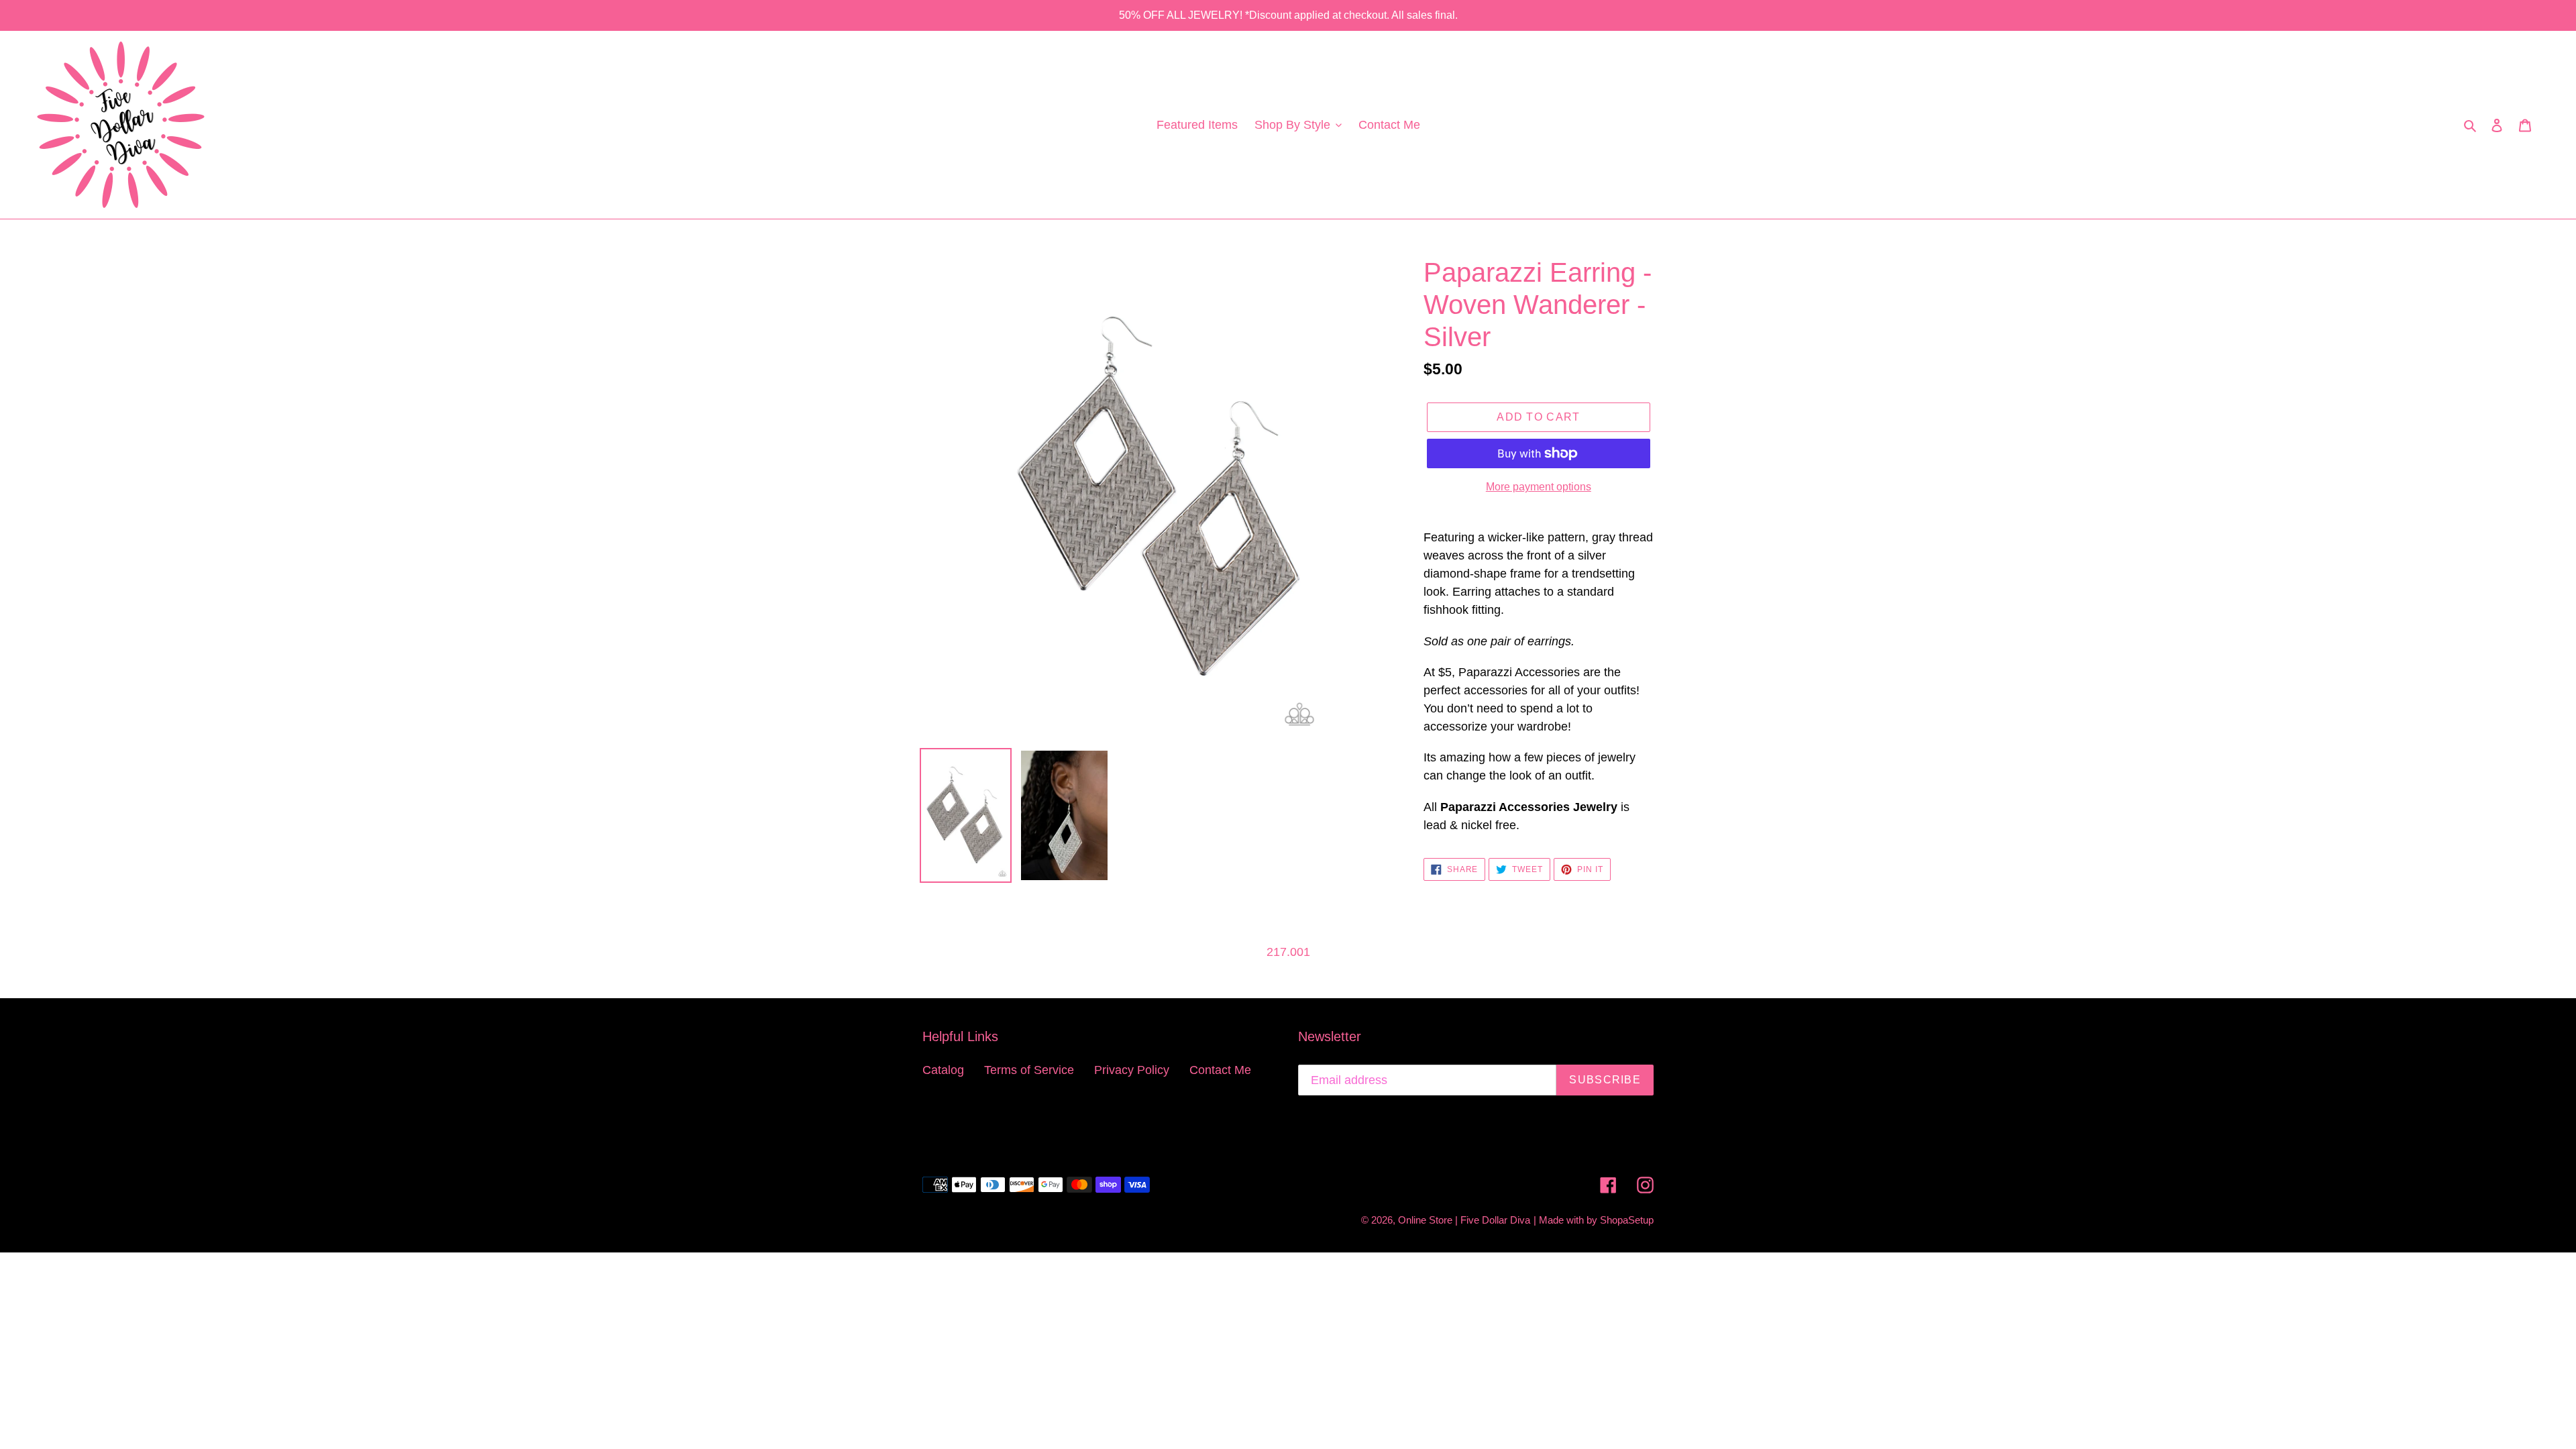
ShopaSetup (1627, 1220)
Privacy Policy (1132, 1070)
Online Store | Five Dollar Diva (1464, 1220)
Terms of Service (1029, 1070)
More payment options (1539, 487)
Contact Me (1220, 1070)
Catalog (943, 1070)
